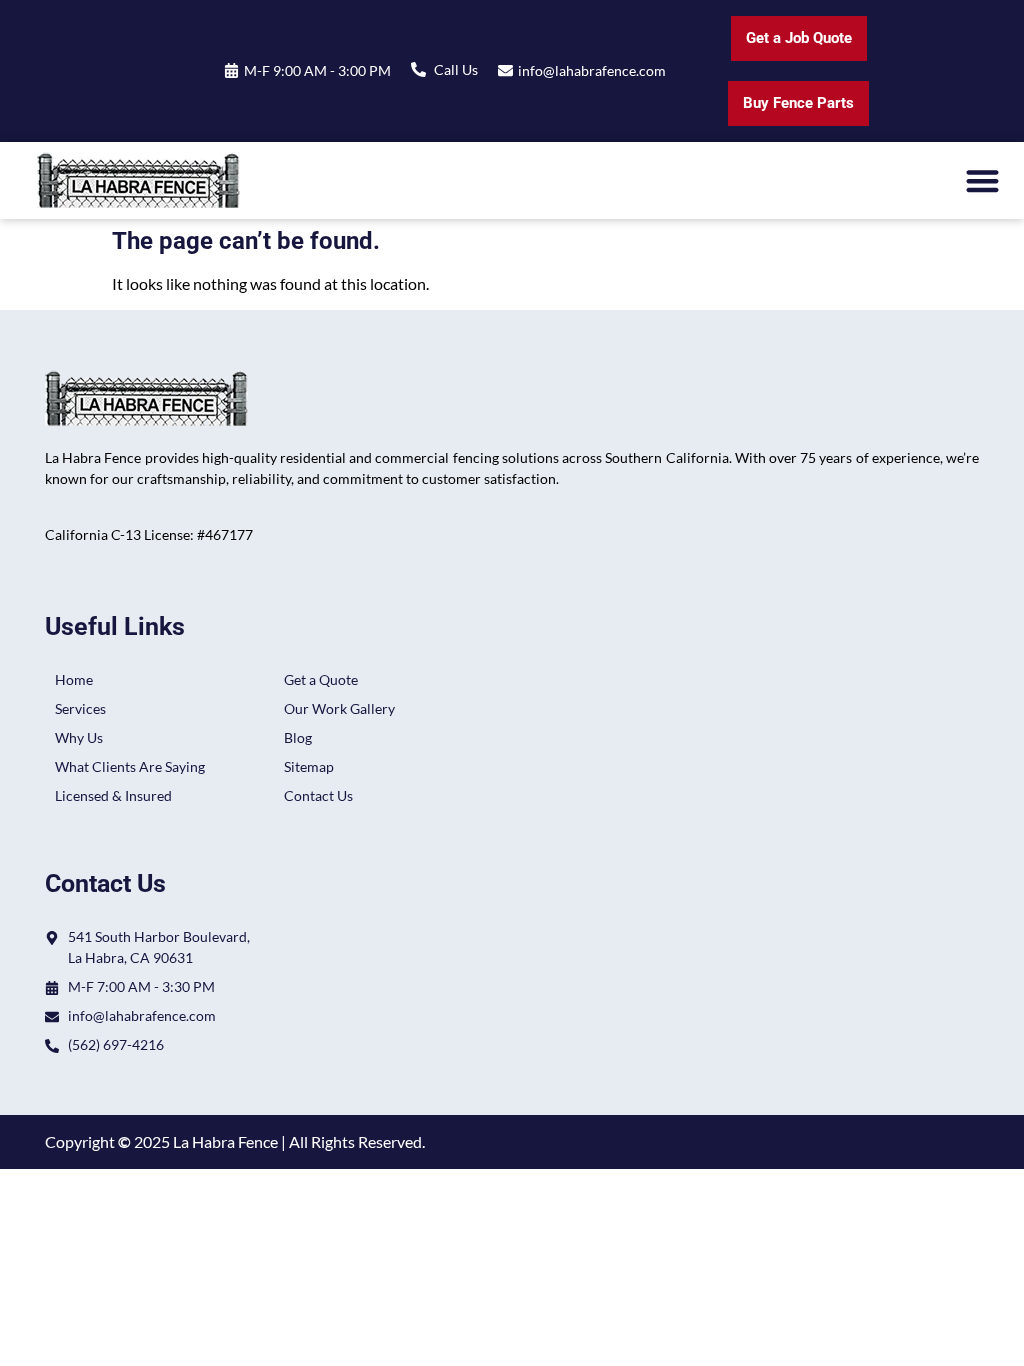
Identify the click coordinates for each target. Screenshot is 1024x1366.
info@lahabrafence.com (592, 70)
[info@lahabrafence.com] (505, 70)
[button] (983, 180)
